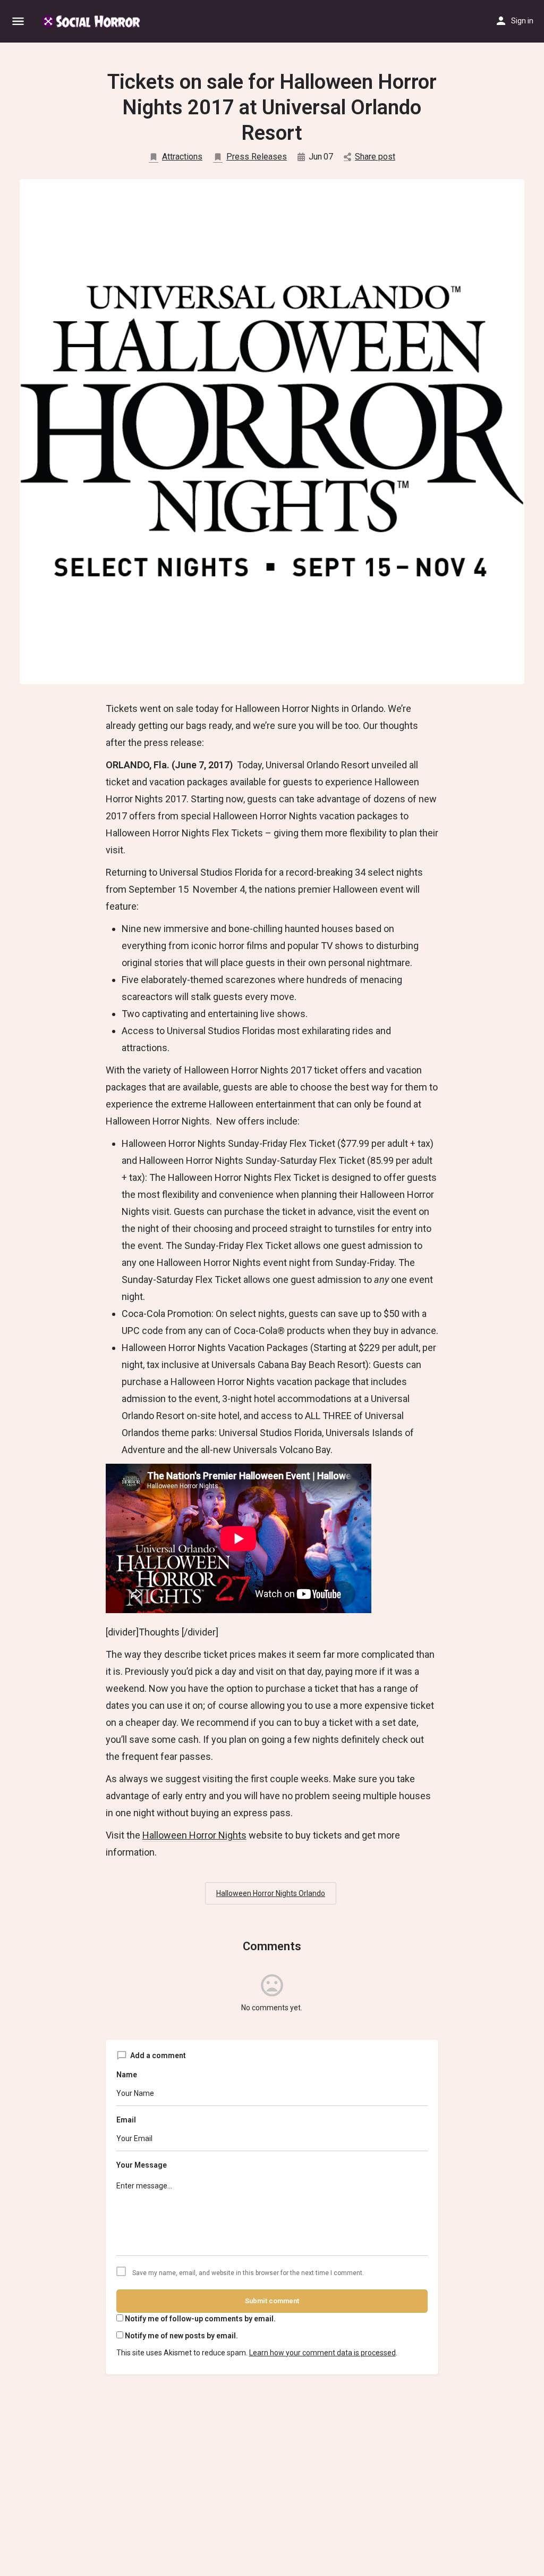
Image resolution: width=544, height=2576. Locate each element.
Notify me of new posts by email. (181, 2336)
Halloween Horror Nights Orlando (271, 1893)
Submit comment (272, 2301)
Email (126, 2120)
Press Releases (257, 157)
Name (127, 2075)
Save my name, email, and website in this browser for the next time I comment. (248, 2273)
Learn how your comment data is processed (322, 2353)
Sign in (522, 21)
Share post (375, 157)
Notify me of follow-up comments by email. (200, 2319)
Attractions (182, 157)
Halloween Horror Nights (194, 1835)
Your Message (142, 2165)
